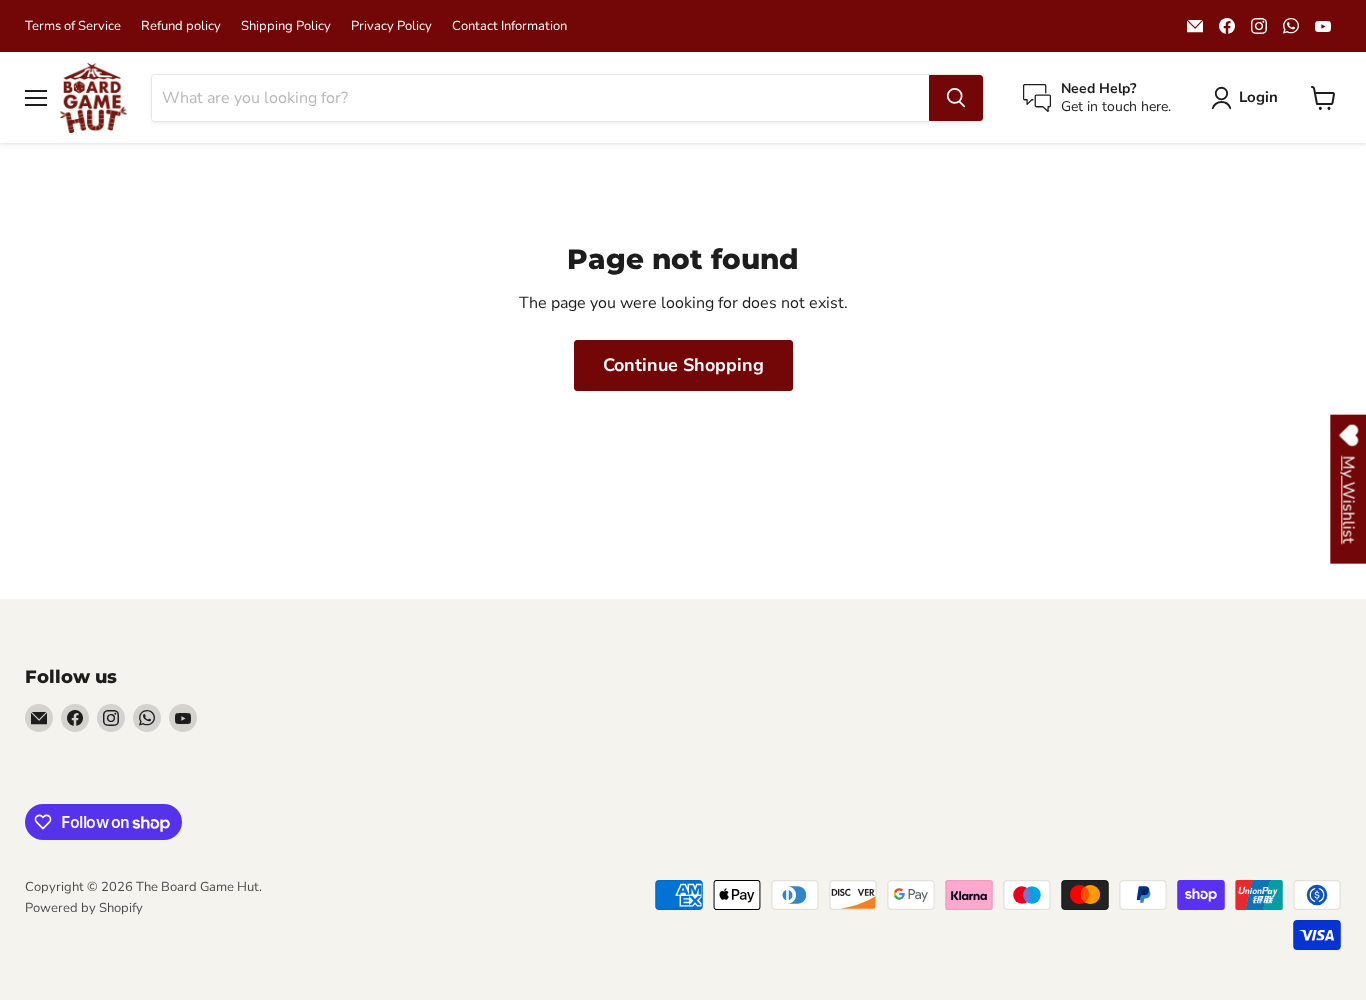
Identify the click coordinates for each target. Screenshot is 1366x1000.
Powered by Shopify (84, 908)
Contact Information (509, 26)
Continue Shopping (683, 365)
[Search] (956, 98)
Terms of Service (73, 26)
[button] (1248, 98)
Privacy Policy (391, 26)
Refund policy (181, 26)
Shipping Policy (286, 26)
